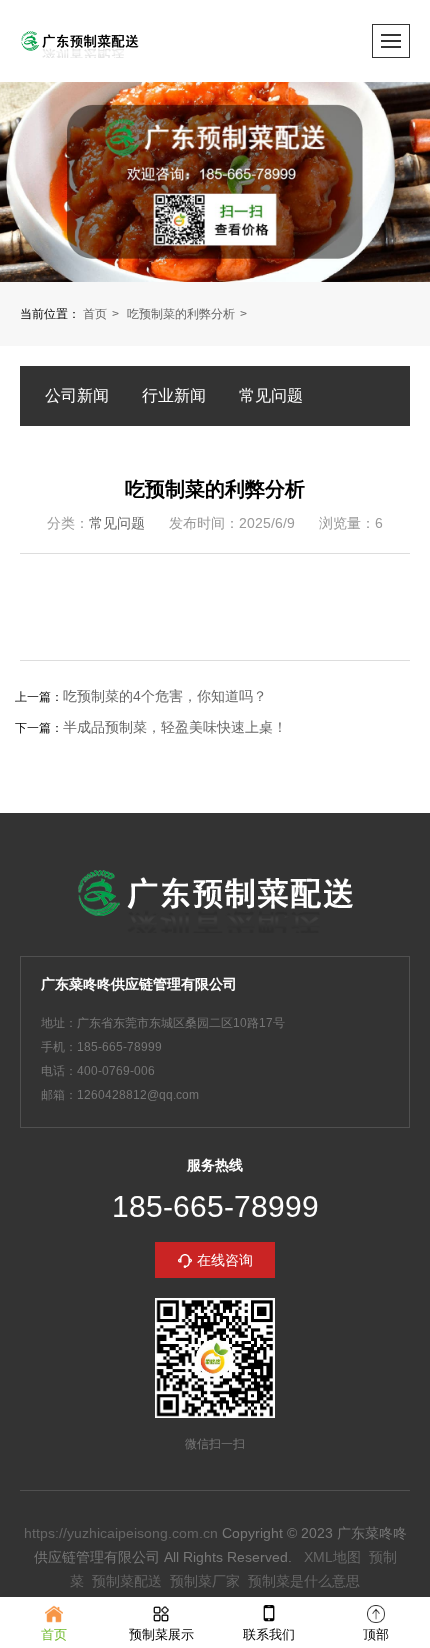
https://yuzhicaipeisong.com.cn (121, 1533)
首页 (95, 314)
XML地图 (332, 1557)
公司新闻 (77, 395)
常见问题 (271, 395)
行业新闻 (174, 395)
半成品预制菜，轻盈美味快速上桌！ (175, 727)
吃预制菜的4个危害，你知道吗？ (165, 696)
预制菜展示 (161, 1634)
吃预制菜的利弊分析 (181, 314)
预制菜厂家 (205, 1581)
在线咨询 (225, 1260)
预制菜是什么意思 (304, 1581)
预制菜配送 (127, 1581)
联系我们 (269, 1634)
